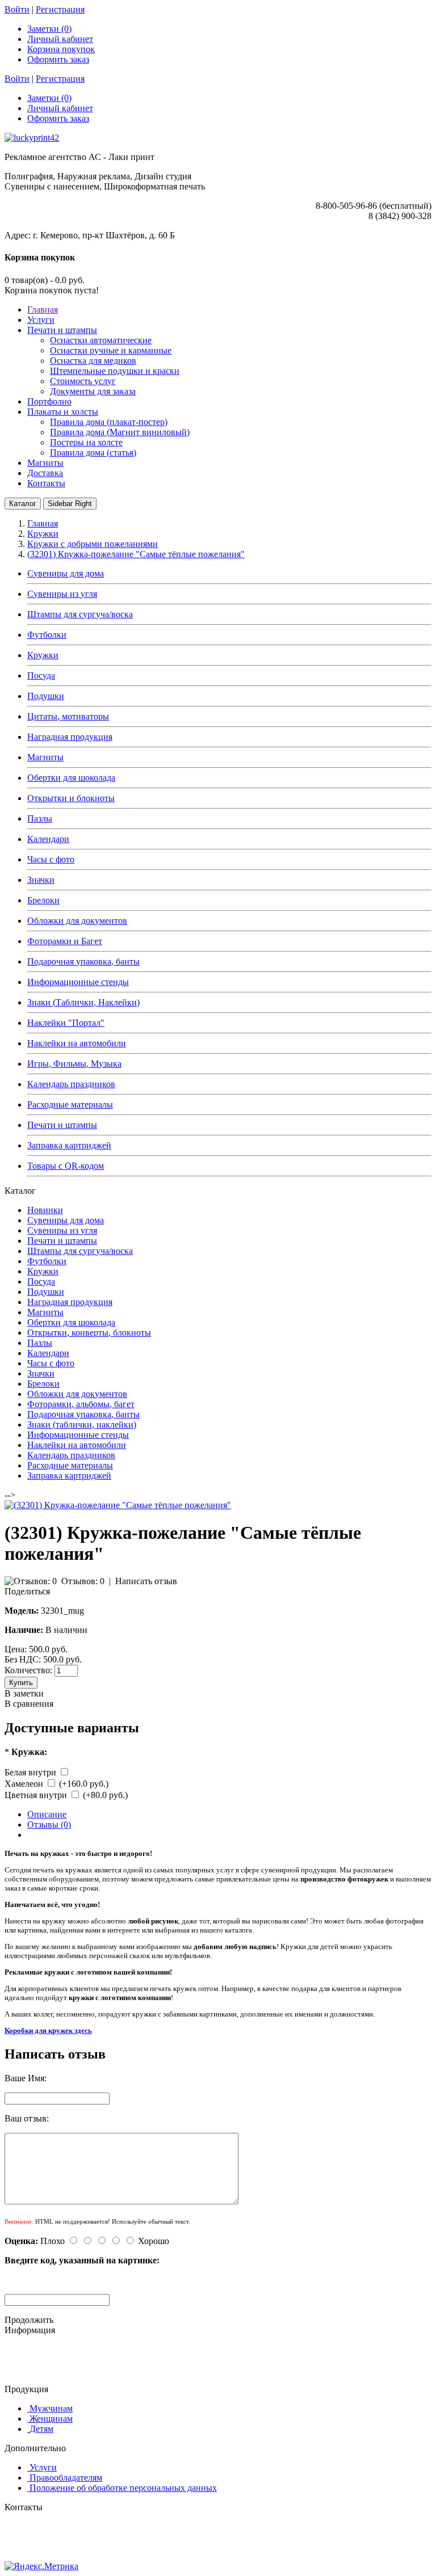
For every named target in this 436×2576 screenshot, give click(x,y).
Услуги (43, 2467)
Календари (48, 839)
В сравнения (29, 1704)
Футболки (47, 635)
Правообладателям (66, 2478)
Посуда (41, 675)
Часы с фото (51, 859)
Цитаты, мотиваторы (68, 716)
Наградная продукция (70, 737)
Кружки (43, 655)
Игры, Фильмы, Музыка (74, 1064)
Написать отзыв (146, 1581)
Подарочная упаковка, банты (83, 961)
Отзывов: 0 (83, 1581)
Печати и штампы (62, 1125)
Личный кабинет (60, 39)
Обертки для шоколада (71, 778)
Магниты (45, 757)
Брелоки (43, 900)
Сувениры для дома (66, 573)
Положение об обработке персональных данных (123, 2488)
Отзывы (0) (49, 1824)
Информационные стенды (78, 982)
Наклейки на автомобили (77, 1043)
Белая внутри (32, 1772)
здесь (83, 2030)
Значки (41, 880)
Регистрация (60, 9)
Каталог (23, 504)
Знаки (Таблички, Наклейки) (83, 1002)
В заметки (24, 1693)
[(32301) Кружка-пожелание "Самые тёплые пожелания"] (118, 1505)
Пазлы (40, 818)
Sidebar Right (70, 504)
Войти (17, 9)
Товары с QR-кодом (66, 1166)
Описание (47, 1814)
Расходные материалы (70, 1104)
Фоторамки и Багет (65, 941)
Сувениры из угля (62, 594)
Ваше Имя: (26, 2078)
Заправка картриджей (69, 1145)
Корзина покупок (61, 49)
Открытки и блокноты (71, 798)
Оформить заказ (58, 59)
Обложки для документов (77, 921)
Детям (41, 2429)
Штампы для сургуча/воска (80, 614)
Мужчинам (51, 2408)
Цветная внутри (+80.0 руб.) (66, 1795)
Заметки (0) (49, 29)
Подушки (46, 696)
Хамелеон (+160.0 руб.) (56, 1784)
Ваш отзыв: (27, 2118)
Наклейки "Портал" (66, 1023)
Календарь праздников (71, 1084)
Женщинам (51, 2419)
